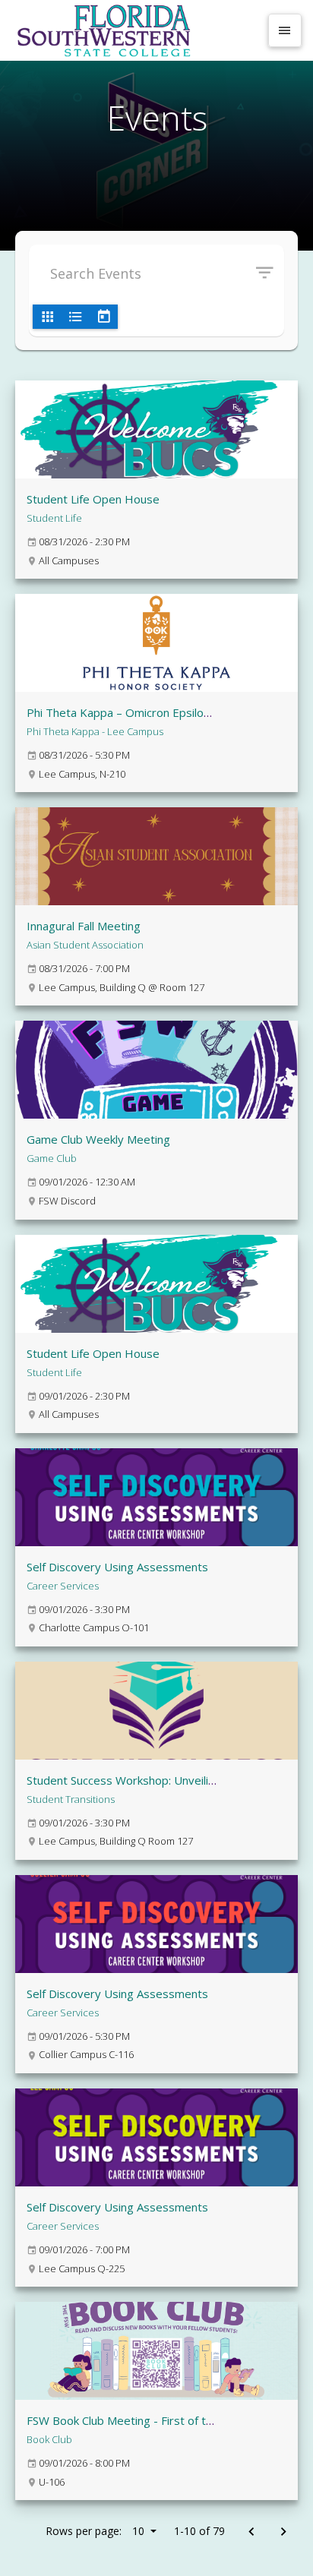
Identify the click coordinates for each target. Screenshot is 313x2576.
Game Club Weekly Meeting (98, 1139)
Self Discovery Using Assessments (117, 1567)
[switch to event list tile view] (47, 317)
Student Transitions (71, 1799)
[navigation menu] (285, 30)
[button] (270, 273)
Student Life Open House (93, 499)
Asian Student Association (85, 945)
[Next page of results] (283, 2532)
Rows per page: (95, 2531)
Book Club (49, 2439)
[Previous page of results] (251, 2532)
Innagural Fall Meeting (84, 926)
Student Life (54, 518)
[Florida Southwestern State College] (135, 30)
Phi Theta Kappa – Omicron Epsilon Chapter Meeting (164, 712)
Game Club (52, 1158)
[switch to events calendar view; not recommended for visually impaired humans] (103, 317)
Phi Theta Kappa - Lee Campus (95, 731)
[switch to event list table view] (75, 317)
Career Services (63, 1586)
